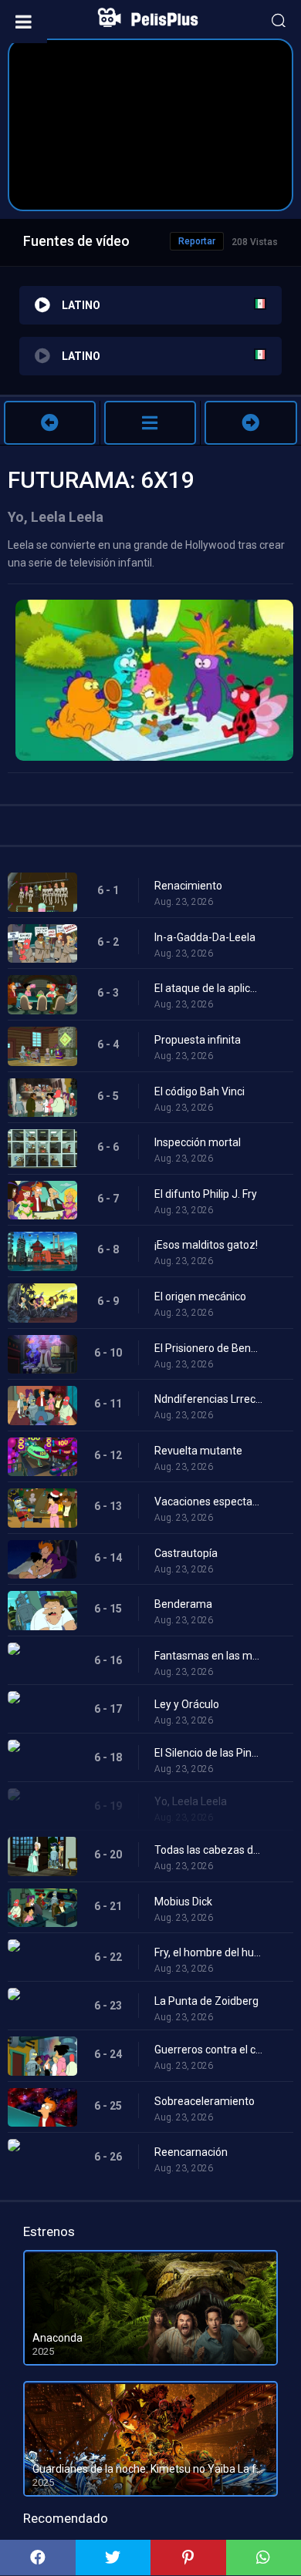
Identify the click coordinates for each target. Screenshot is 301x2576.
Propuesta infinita (198, 1040)
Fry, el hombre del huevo (208, 1952)
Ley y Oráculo (187, 1704)
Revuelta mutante (198, 1451)
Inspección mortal (198, 1142)
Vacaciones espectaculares (208, 1502)
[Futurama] (150, 423)
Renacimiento (188, 886)
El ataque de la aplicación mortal (208, 988)
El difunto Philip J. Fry (206, 1194)
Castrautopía (186, 1553)
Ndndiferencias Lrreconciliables (208, 1399)
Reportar (197, 241)
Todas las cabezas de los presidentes (208, 1850)
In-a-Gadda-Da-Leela (205, 937)
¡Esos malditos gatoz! (206, 1245)
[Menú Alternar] (24, 22)
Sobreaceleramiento (205, 2101)
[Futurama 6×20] (251, 423)
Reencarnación (191, 2152)
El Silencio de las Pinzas (208, 1753)
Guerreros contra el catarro (208, 2050)
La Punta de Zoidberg (206, 2001)
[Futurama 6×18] (50, 423)
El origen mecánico (200, 1296)
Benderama (183, 1604)
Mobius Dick (183, 1902)
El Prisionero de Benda (208, 1348)
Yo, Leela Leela (191, 1801)
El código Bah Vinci (200, 1091)
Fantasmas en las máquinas (208, 1656)
